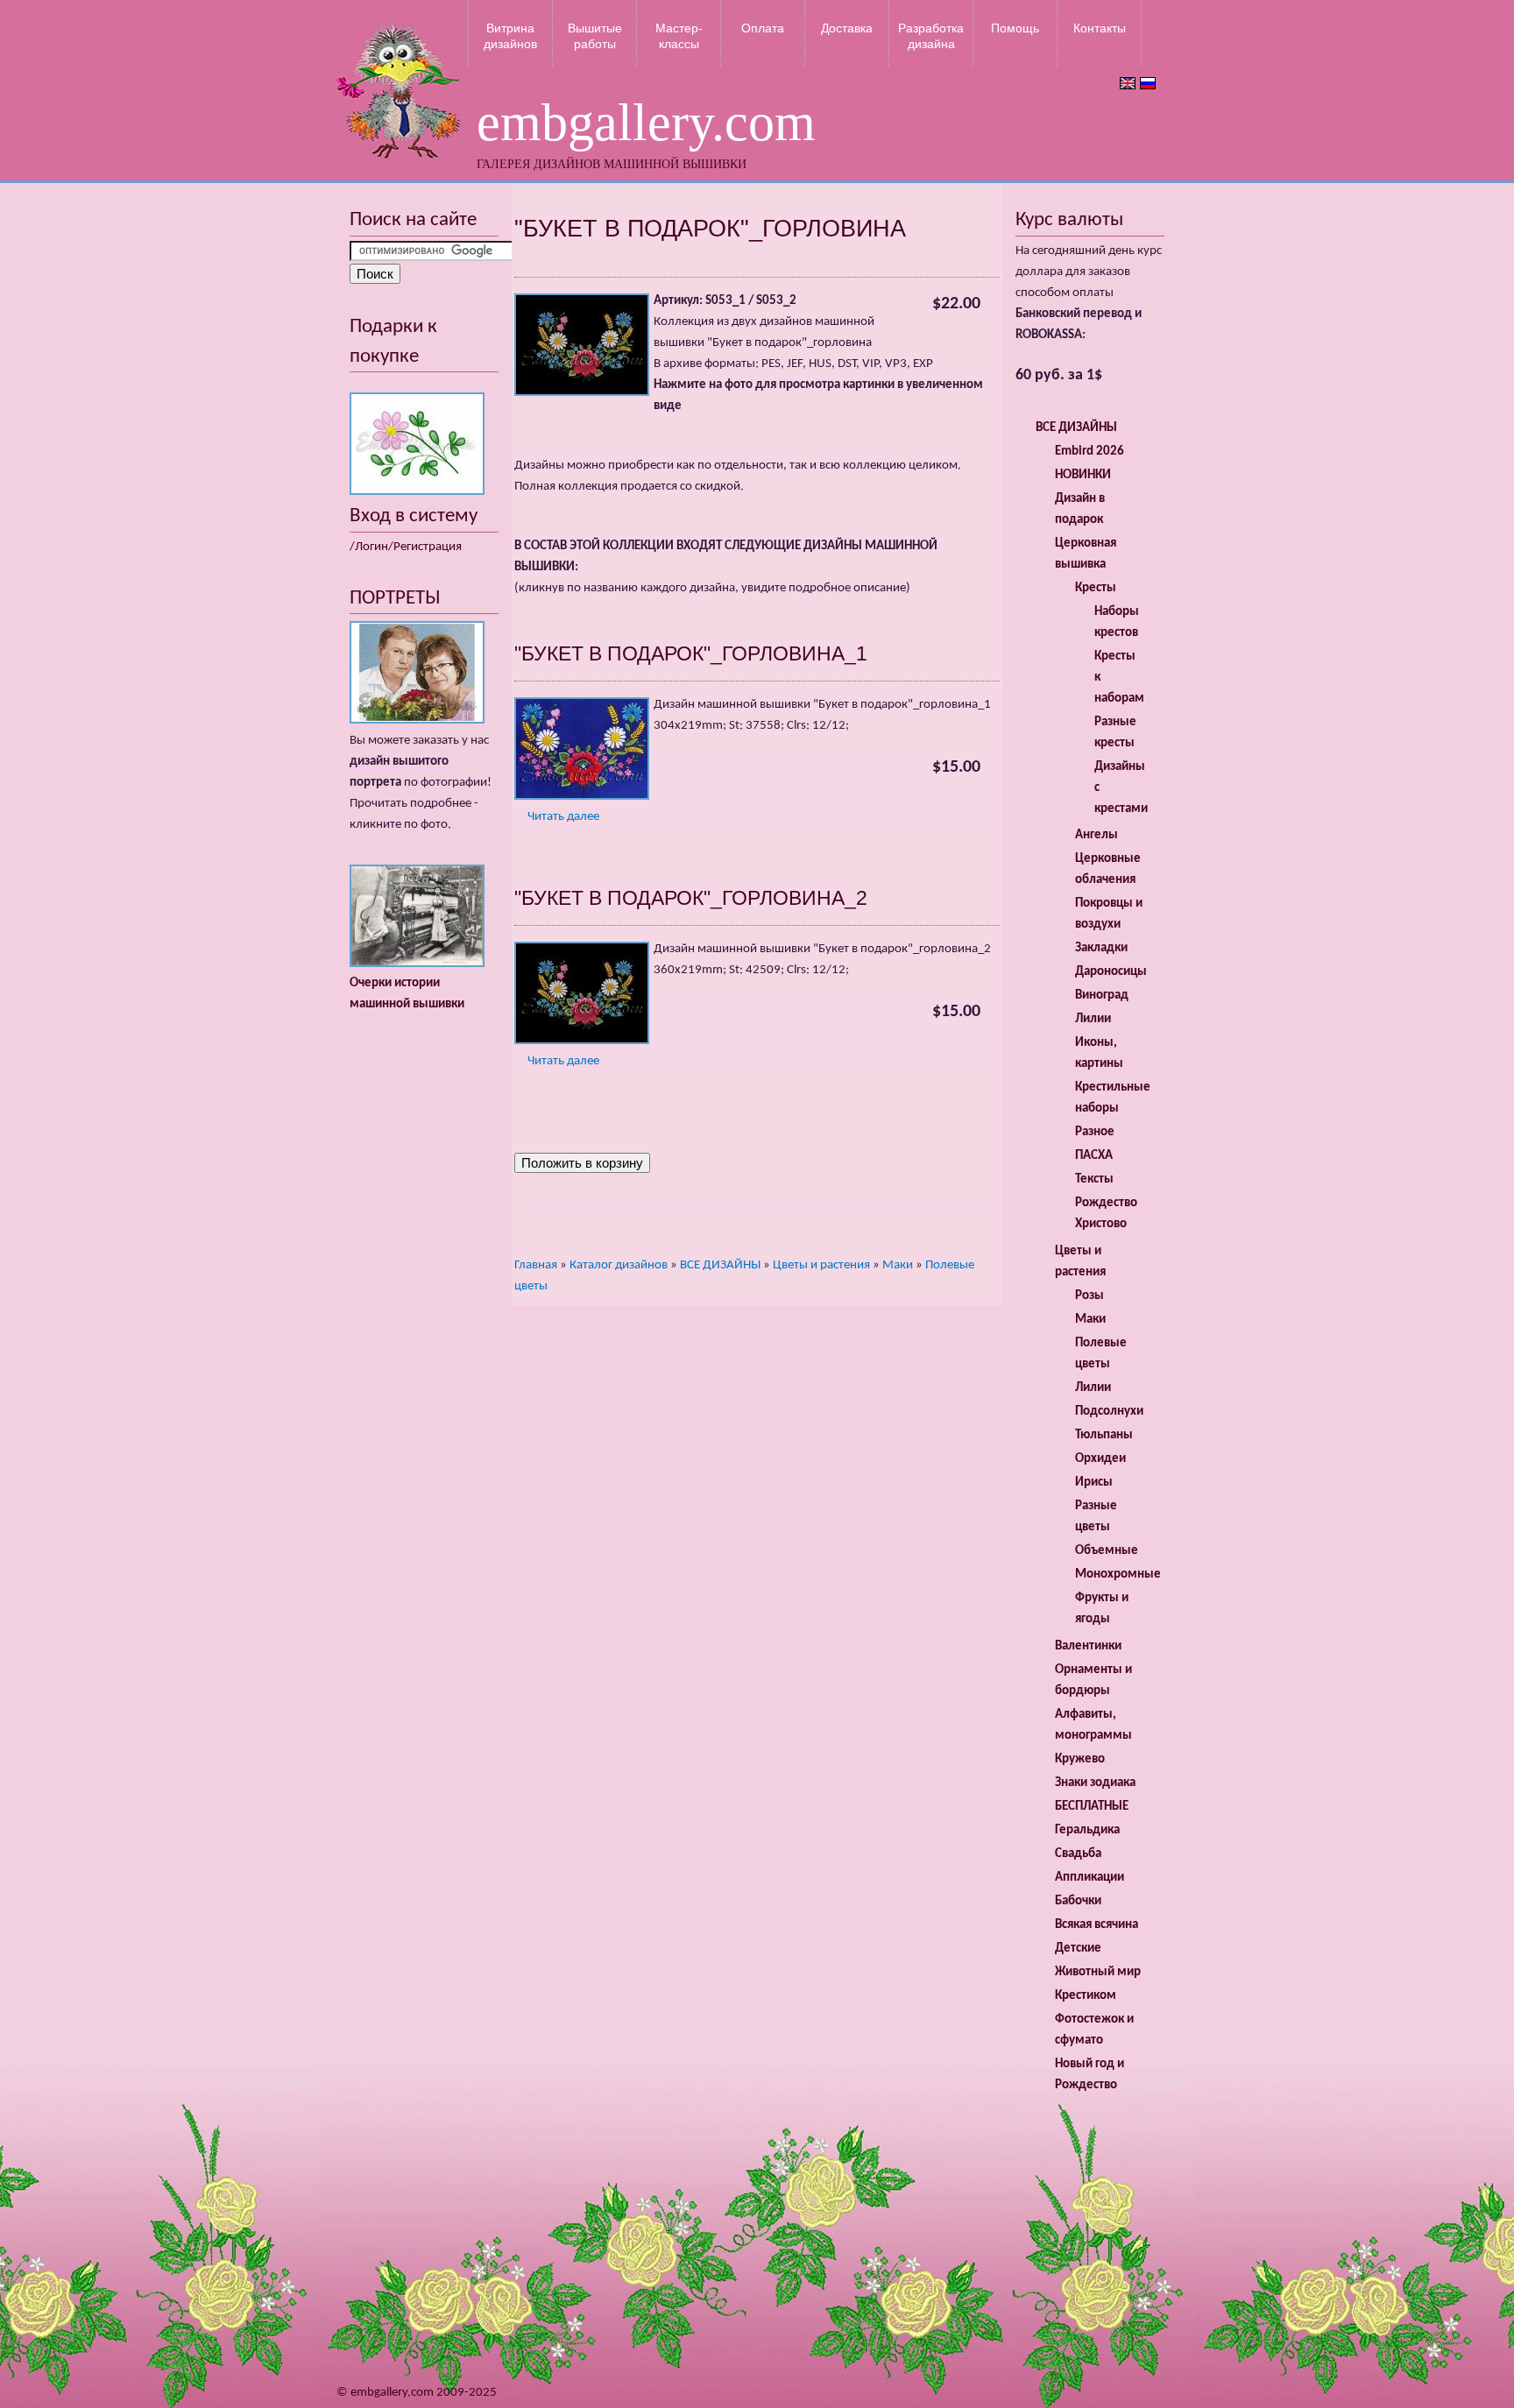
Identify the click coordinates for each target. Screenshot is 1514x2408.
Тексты (1094, 1179)
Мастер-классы (679, 36)
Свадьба (1078, 1854)
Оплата (763, 28)
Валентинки (1088, 1646)
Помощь (1015, 28)
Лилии (1093, 1019)
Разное (1095, 1132)
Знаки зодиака (1095, 1783)
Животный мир (1098, 1972)
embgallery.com (646, 123)
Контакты (1100, 28)
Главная (536, 1265)
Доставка (847, 28)
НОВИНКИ (1083, 475)
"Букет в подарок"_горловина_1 (691, 653)
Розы (1090, 1296)
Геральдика (1087, 1830)
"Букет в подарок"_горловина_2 (691, 898)
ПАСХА (1094, 1156)
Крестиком (1086, 1996)
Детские (1078, 1949)
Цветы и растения (821, 1265)
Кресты (1096, 588)
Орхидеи (1100, 1459)
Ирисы (1094, 1483)
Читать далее (563, 817)
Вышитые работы (595, 36)
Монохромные (1118, 1575)
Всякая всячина (1097, 1925)
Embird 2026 (1090, 452)
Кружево (1080, 1759)
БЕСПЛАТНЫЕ (1092, 1807)
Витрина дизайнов (510, 36)
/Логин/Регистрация (406, 547)
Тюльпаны (1104, 1435)
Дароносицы (1111, 972)
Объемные (1107, 1551)
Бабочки (1078, 1901)
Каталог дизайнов (619, 1265)
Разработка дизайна (931, 36)
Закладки (1101, 948)
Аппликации (1090, 1878)
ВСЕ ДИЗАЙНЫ (720, 1265)
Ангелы (1097, 835)
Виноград (1102, 996)
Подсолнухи (1109, 1412)
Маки (898, 1265)
